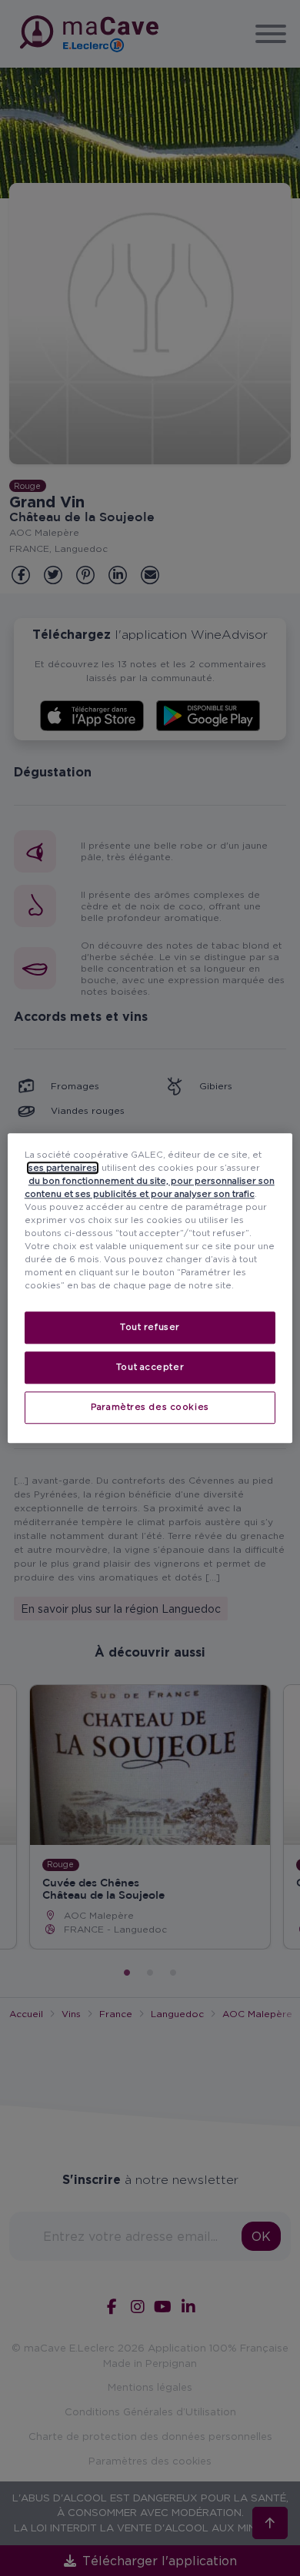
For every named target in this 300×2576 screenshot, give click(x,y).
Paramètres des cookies (150, 1407)
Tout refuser (150, 1327)
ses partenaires (63, 1168)
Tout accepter (150, 1367)
